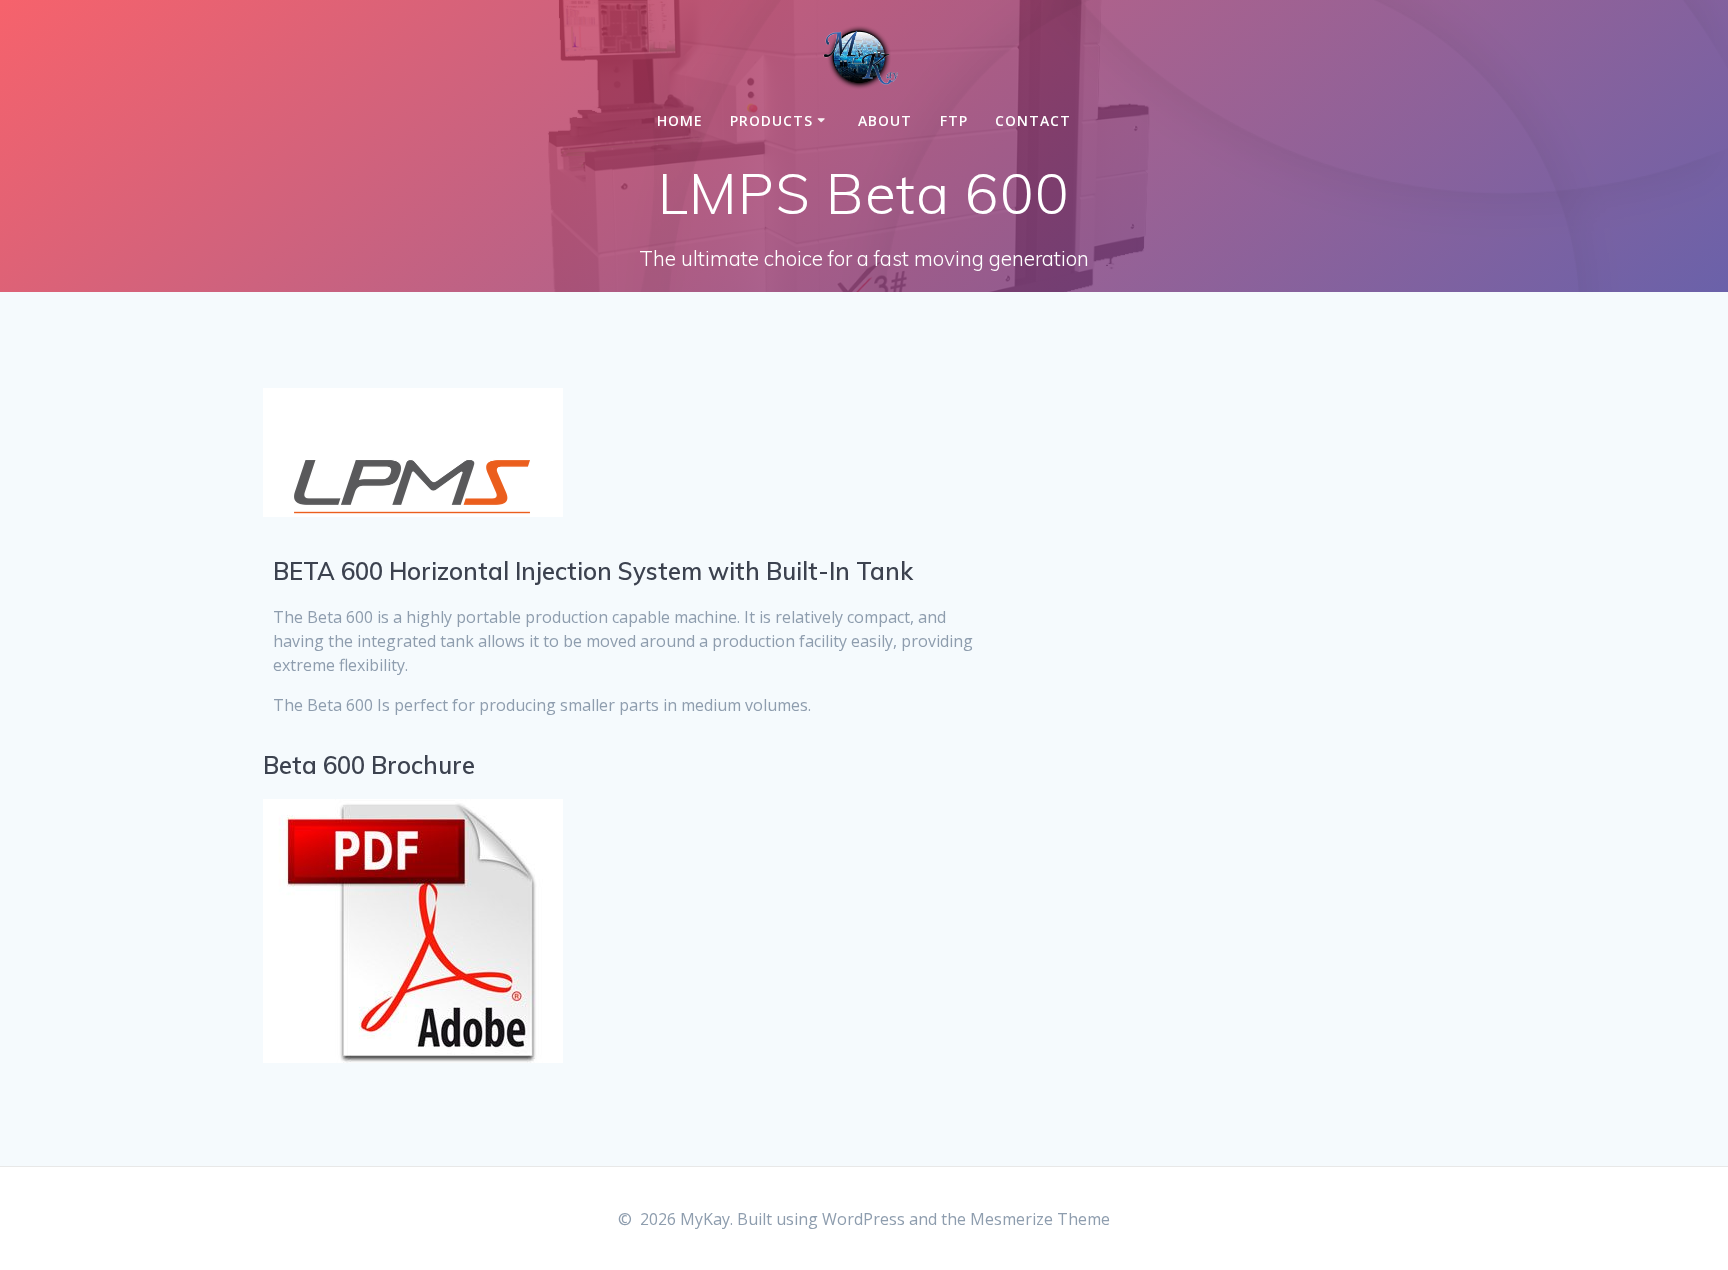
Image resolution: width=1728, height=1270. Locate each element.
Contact (1033, 120)
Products (771, 120)
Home (680, 120)
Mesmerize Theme (1040, 1219)
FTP (954, 120)
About (885, 120)
